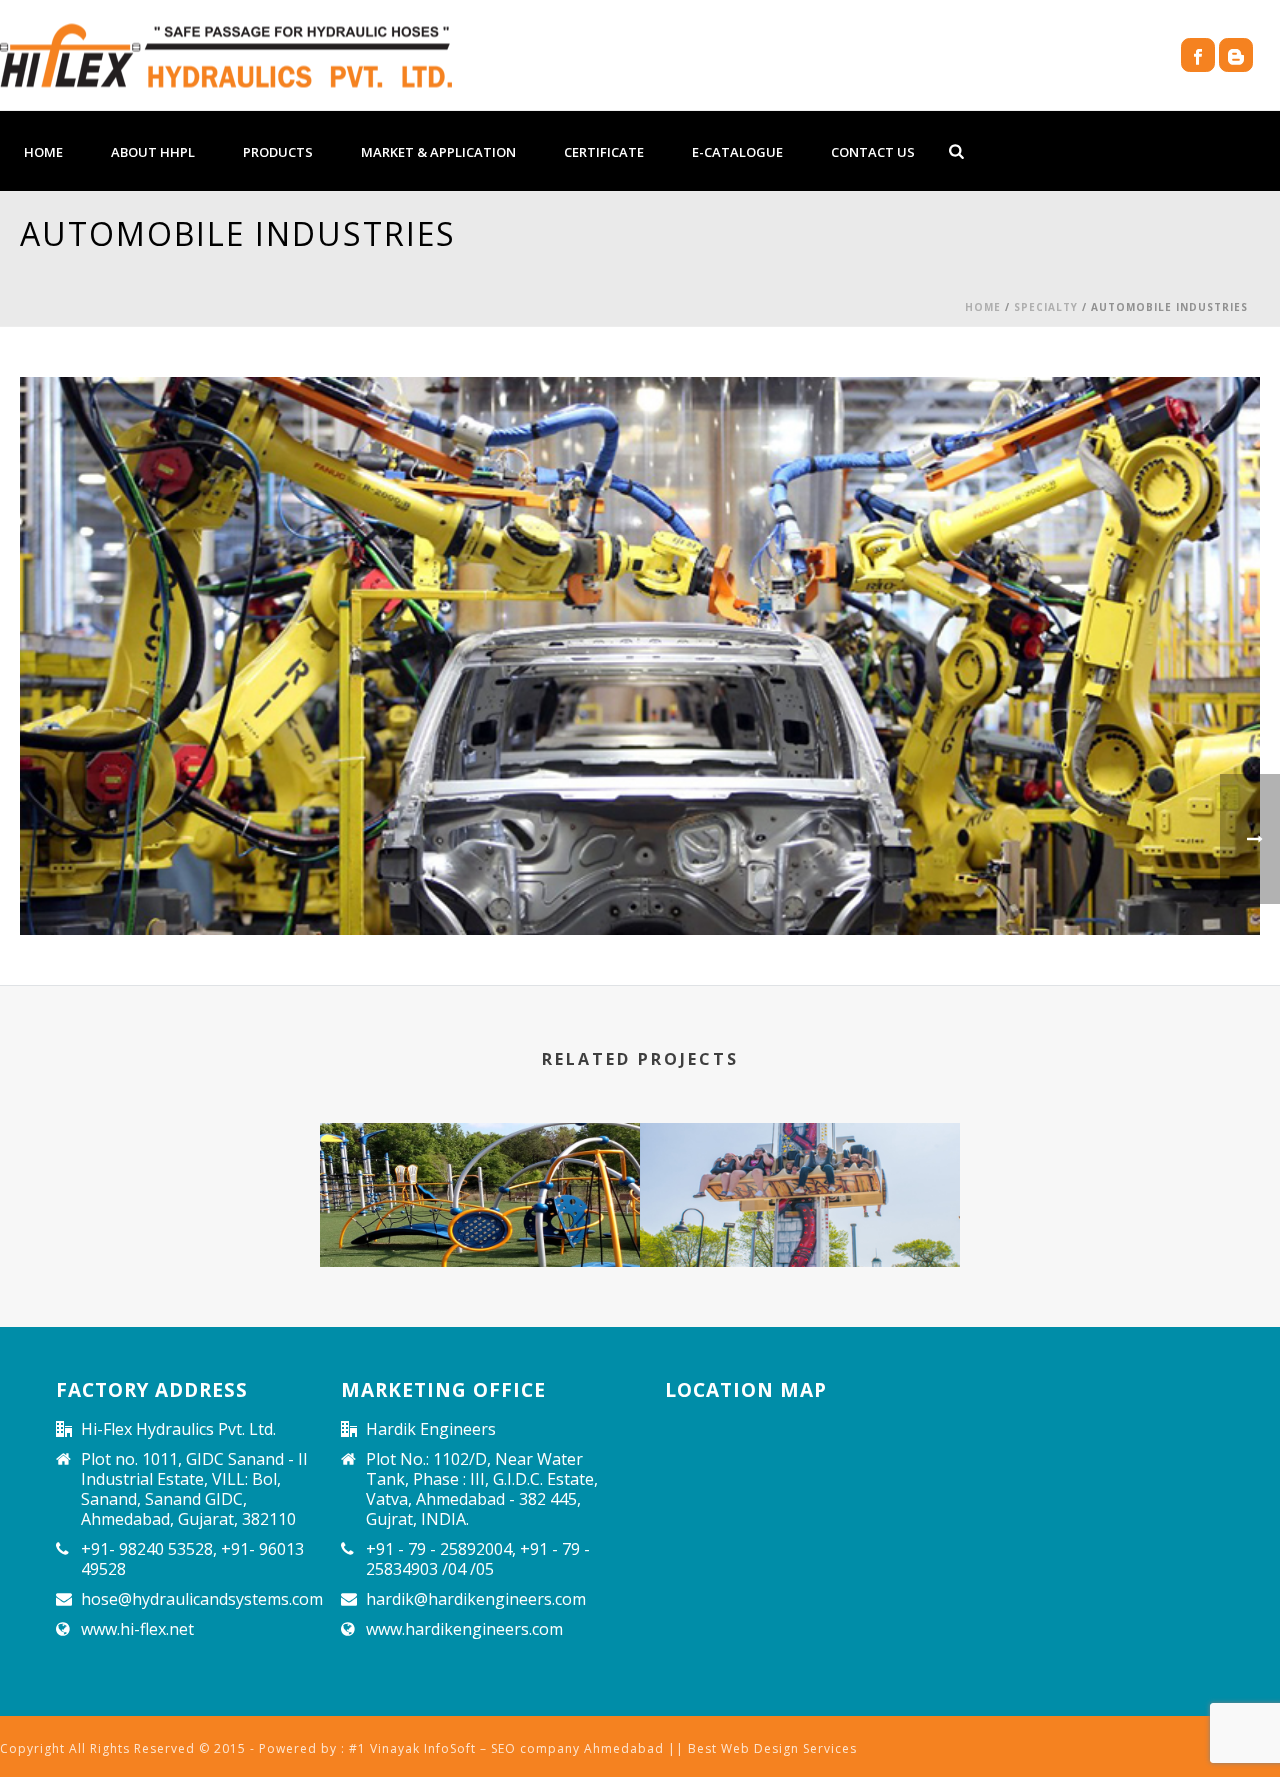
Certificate (604, 152)
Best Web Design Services (772, 1748)
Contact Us (873, 152)
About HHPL (153, 152)
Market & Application (438, 152)
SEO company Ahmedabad (577, 1748)
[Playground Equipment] (480, 1199)
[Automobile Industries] (640, 655)
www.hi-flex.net (137, 1629)
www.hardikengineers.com (464, 1629)
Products (278, 152)
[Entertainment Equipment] (800, 1199)
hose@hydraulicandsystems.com (202, 1599)
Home (43, 152)
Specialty (1046, 307)
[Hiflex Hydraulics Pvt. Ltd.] (226, 55)
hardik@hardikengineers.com (476, 1599)
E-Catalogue (737, 152)
